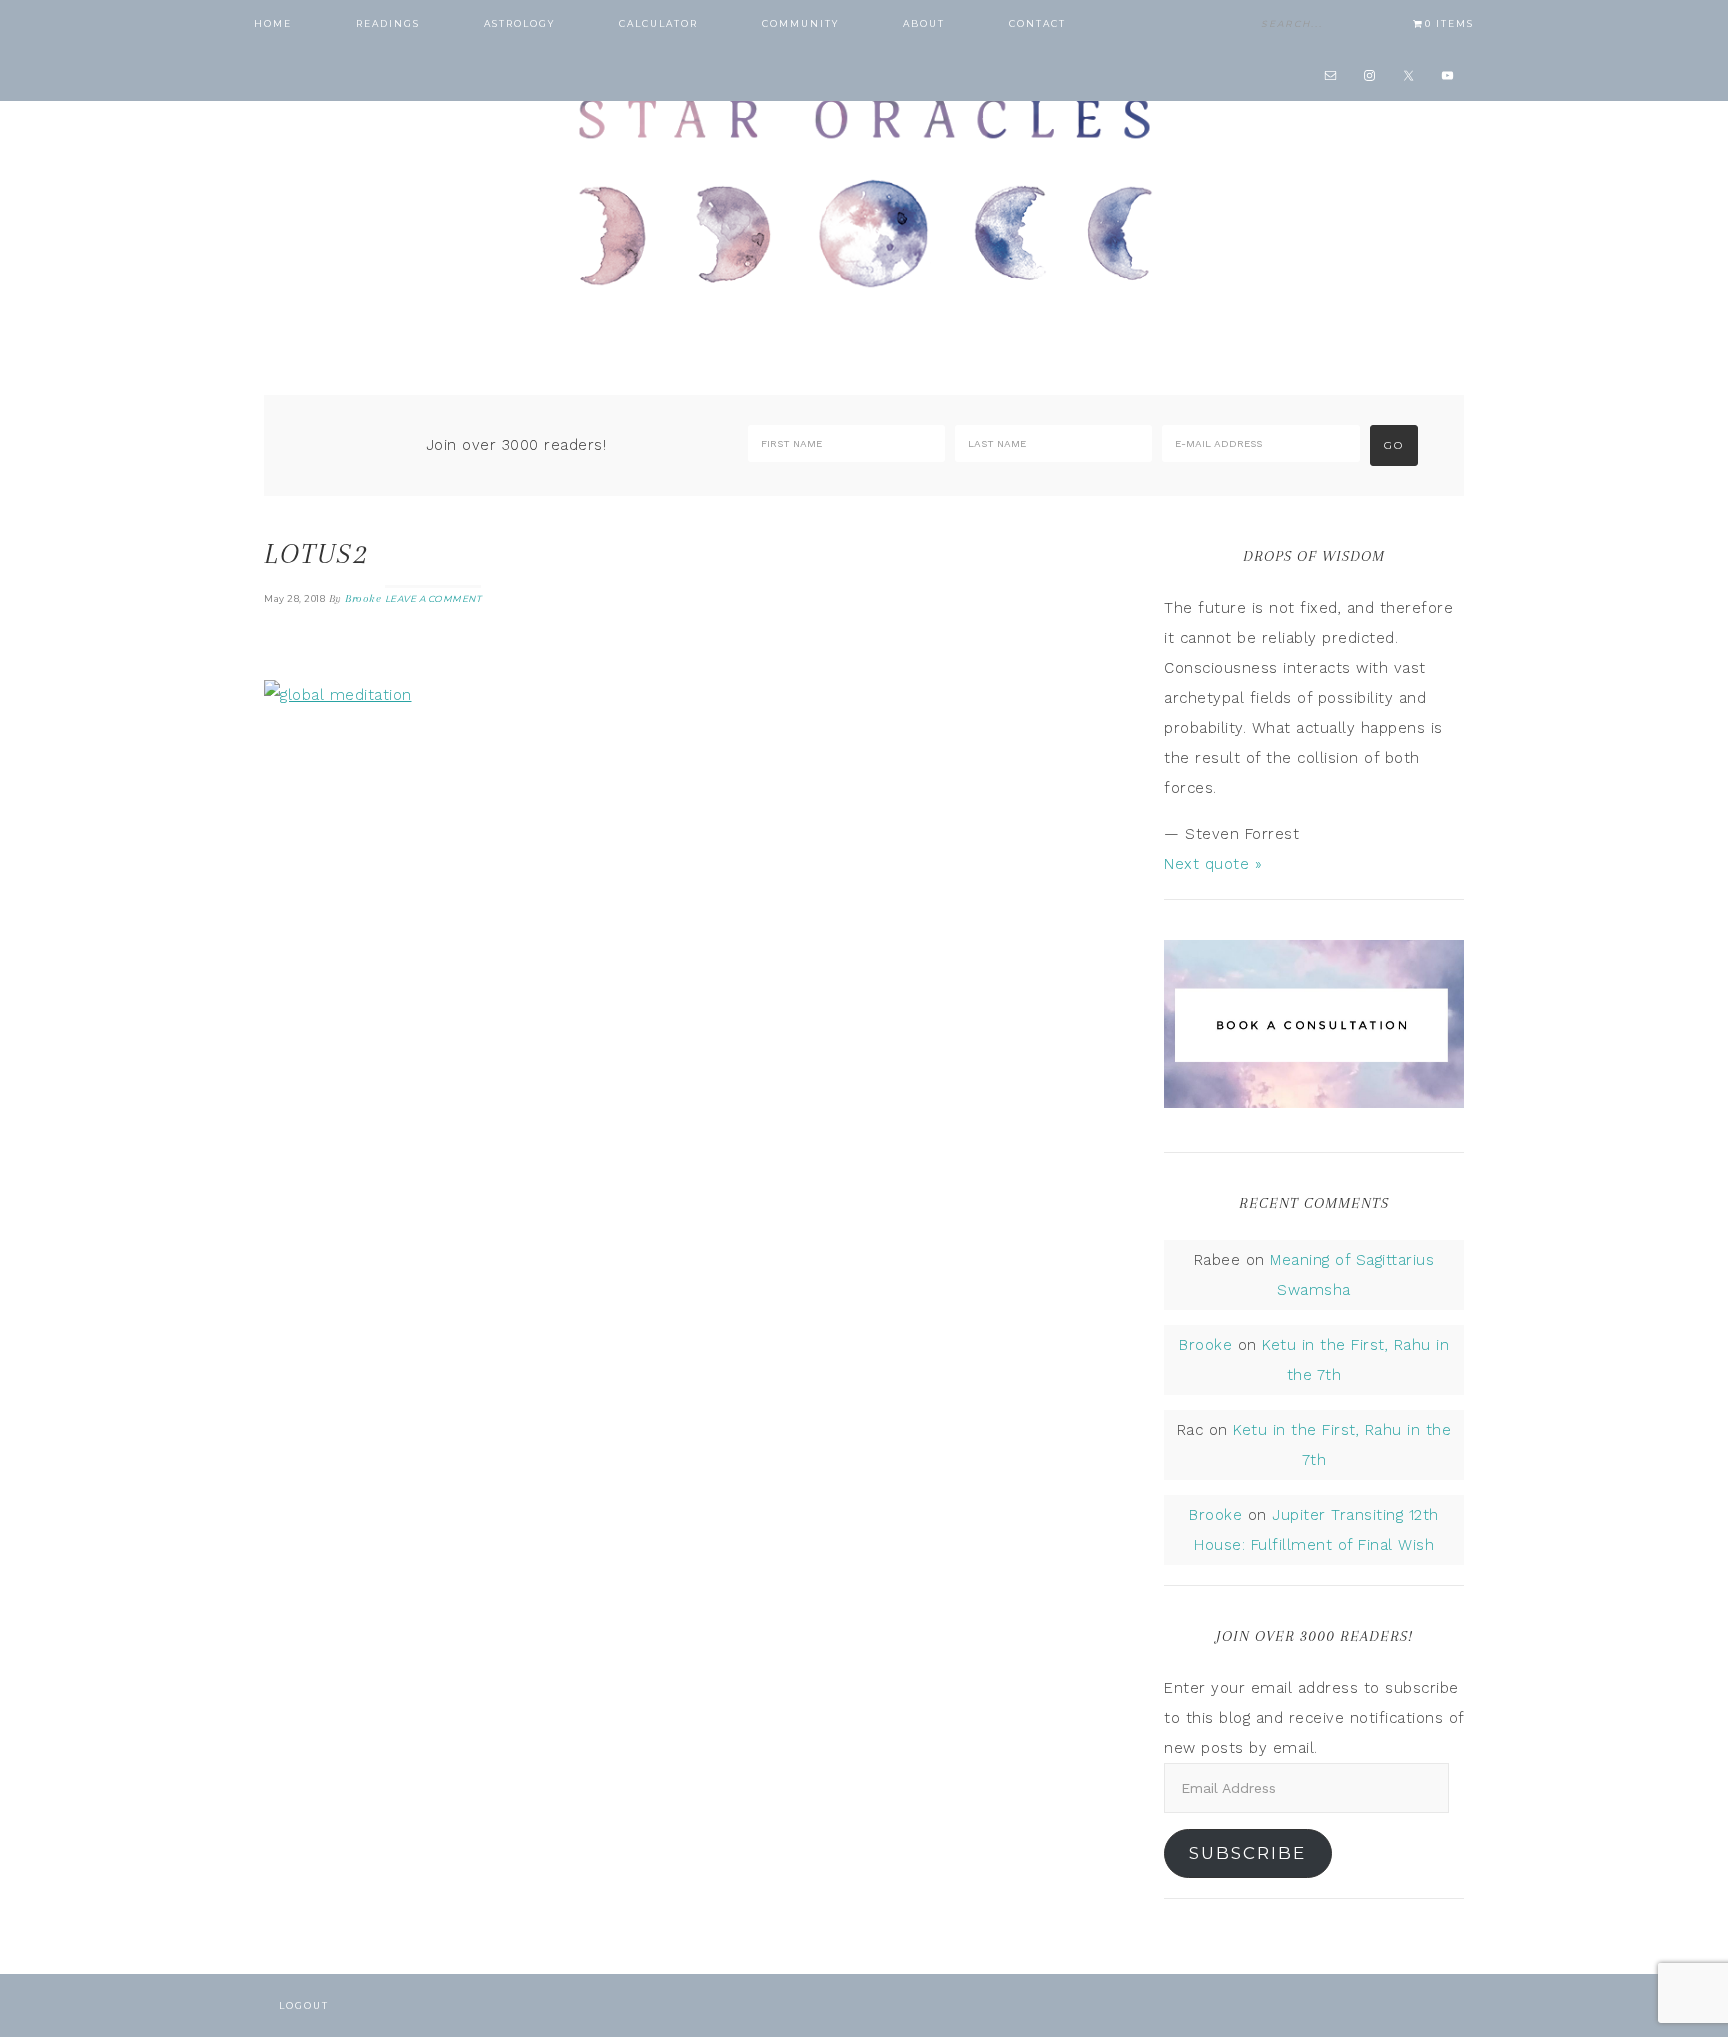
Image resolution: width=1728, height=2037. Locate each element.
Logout (304, 2005)
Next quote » (1213, 864)
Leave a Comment (433, 598)
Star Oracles (864, 190)
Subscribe (1247, 1853)
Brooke (1205, 1345)
